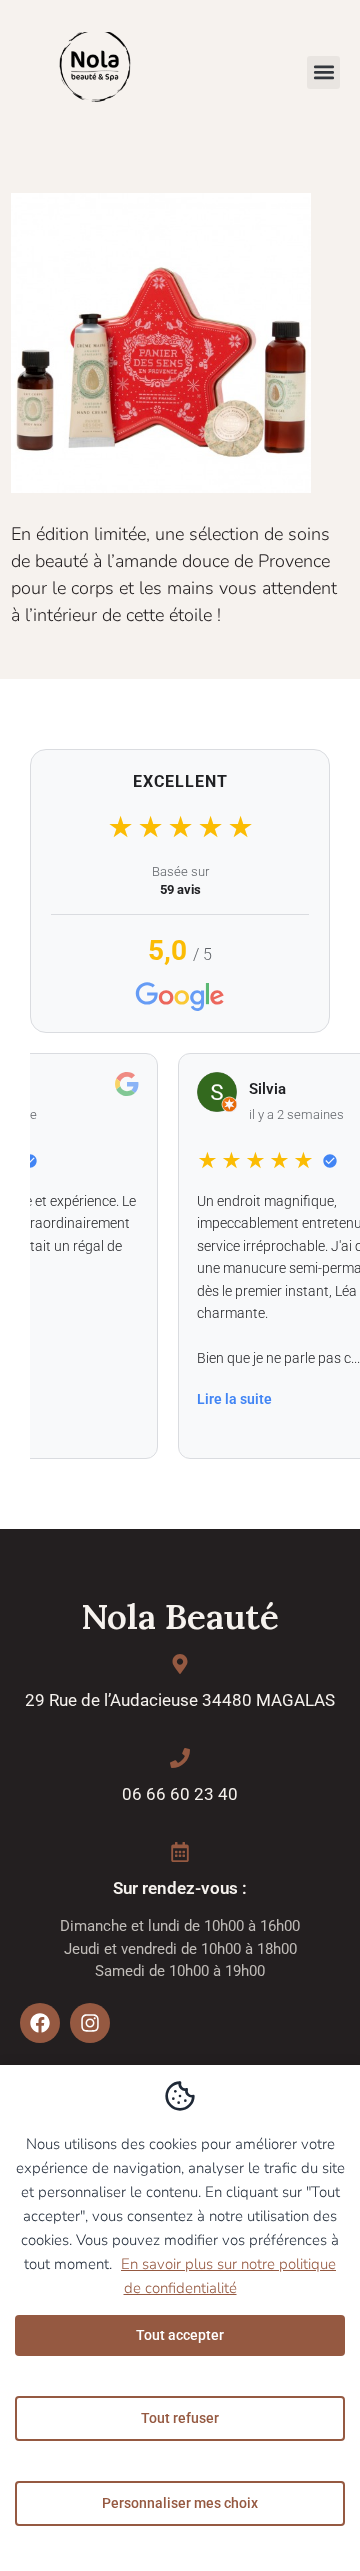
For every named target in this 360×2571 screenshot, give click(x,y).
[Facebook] (40, 2023)
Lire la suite (218, 1399)
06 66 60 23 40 (180, 1794)
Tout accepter (180, 2335)
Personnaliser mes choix (180, 2503)
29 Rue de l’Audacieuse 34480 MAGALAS (180, 1700)
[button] (323, 72)
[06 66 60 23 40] (180, 1758)
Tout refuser (180, 2418)
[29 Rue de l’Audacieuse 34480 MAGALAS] (180, 1664)
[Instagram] (90, 2023)
